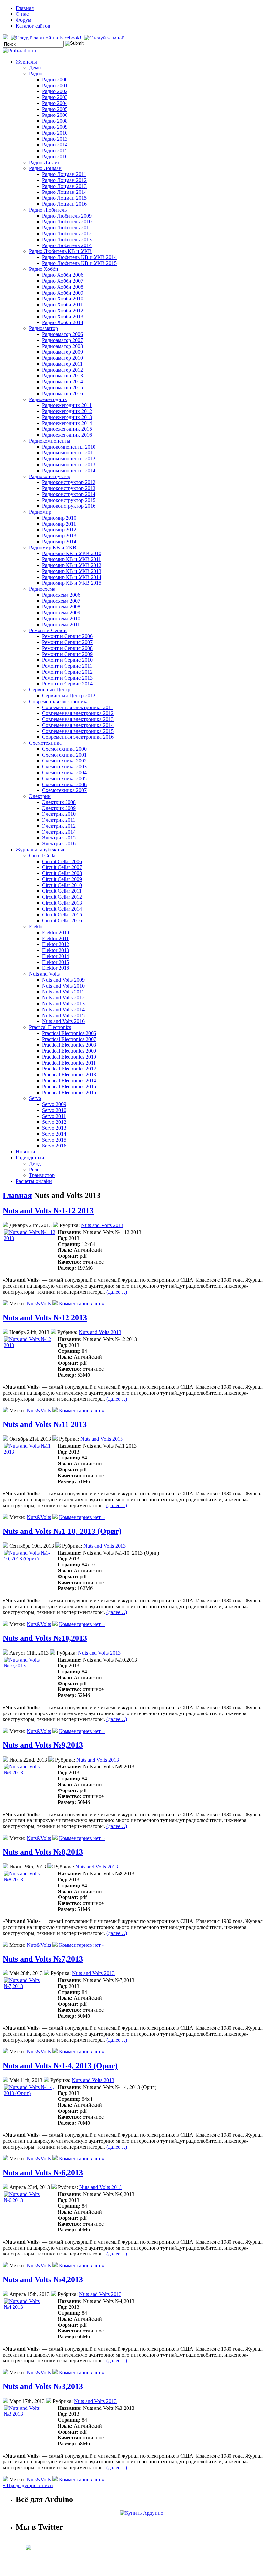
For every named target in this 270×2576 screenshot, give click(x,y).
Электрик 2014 (59, 832)
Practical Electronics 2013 (69, 1075)
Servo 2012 (54, 1122)
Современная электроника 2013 (78, 719)
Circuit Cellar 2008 (62, 873)
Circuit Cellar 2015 (62, 915)
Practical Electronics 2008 (69, 1045)
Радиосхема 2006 (61, 595)
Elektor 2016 (56, 968)
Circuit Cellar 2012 (62, 897)
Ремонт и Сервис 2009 (67, 654)
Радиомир (40, 512)
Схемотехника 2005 (64, 778)
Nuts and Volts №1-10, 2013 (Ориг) (62, 1531)
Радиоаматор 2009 (63, 352)
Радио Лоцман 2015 (64, 198)
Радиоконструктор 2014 (69, 494)
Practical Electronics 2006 (69, 1033)
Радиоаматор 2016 (63, 393)
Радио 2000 (55, 79)
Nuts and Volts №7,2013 (43, 1959)
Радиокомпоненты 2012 (69, 459)
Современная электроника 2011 (78, 707)
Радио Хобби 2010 (63, 299)
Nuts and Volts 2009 (63, 980)
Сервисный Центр (50, 690)
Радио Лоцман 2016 (64, 204)
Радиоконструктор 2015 (69, 500)
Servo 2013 (54, 1128)
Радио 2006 (55, 115)
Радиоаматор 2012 (63, 370)
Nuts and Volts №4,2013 (43, 2280)
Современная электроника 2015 (78, 731)
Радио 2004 (55, 103)
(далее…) (117, 1292)
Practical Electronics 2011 (69, 1063)
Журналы (26, 62)
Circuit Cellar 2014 (62, 909)
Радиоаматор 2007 (63, 340)
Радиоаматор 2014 (63, 382)
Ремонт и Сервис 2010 (67, 660)
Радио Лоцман (45, 168)
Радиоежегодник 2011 (67, 405)
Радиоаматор (43, 328)
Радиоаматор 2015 (63, 387)
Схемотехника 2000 (64, 749)
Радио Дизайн (45, 162)
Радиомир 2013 (59, 536)
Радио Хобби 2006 (63, 275)
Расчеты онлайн (34, 1181)
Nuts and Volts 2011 (63, 992)
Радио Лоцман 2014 (64, 192)
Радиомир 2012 (59, 530)
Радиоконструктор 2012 (69, 482)
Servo (35, 1098)
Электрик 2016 (59, 844)
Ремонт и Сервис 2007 (67, 642)
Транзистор (42, 1175)
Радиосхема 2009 (61, 613)
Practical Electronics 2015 (69, 1086)
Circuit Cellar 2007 (62, 867)
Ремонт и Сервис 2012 (67, 672)
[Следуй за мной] (105, 38)
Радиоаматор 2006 (63, 334)
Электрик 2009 (59, 808)
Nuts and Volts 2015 (63, 1015)
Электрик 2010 (59, 814)
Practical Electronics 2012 (69, 1069)
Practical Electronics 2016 (69, 1092)
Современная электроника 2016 (78, 737)
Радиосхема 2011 (61, 624)
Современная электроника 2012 (78, 713)
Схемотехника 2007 (64, 790)
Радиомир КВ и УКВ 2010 (72, 553)
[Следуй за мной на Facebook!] (47, 38)
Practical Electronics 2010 (69, 1057)
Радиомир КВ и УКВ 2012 (72, 565)
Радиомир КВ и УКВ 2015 (72, 583)
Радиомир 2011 (59, 524)
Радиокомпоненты (50, 441)
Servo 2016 (54, 1146)
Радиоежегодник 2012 (67, 411)
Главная (25, 8)
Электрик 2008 (59, 802)
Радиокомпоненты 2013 (69, 464)
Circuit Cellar (43, 855)
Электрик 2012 (59, 826)
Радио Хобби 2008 (63, 287)
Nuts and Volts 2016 (63, 1021)
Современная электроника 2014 (78, 725)
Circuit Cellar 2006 (62, 861)
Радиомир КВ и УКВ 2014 (72, 577)
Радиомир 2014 (59, 541)
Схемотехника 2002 (64, 761)
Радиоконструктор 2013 (69, 488)
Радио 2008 (55, 121)
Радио (36, 74)
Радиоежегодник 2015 (67, 429)
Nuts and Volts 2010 (63, 986)
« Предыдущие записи (28, 2485)
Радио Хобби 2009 (63, 293)
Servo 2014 (54, 1134)
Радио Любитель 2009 (67, 216)
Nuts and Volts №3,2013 (43, 2386)
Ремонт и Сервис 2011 (67, 666)
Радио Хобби (44, 269)
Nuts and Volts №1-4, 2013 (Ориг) (60, 2066)
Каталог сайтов (33, 26)
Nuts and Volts (44, 974)
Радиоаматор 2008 (63, 346)
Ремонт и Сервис (48, 630)
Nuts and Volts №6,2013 (43, 2173)
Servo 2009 (54, 1104)
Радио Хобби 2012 (63, 310)
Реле (34, 1169)
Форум (24, 20)
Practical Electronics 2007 (69, 1039)
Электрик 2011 (59, 820)
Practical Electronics (50, 1027)
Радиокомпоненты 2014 (69, 470)
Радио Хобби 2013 (63, 316)
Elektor (37, 927)
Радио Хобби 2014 (63, 322)
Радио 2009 (55, 127)
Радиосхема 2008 (61, 607)
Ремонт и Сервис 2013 (67, 678)
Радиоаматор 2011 (62, 364)
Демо (35, 68)
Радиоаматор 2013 (63, 376)
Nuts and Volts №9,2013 (43, 1745)
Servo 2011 (54, 1116)
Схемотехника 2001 (64, 755)
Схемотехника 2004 (64, 773)
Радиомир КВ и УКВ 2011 (72, 559)
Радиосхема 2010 (61, 618)
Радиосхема (42, 589)
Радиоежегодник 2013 (67, 417)
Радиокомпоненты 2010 (69, 447)
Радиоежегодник (48, 399)
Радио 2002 (55, 91)
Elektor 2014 (56, 956)
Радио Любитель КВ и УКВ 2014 (79, 257)
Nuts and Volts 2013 (63, 1004)
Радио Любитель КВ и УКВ (60, 251)
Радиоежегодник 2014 (67, 423)
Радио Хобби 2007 (63, 281)
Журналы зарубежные (40, 850)
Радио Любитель (48, 210)
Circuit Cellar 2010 (62, 885)
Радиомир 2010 (59, 518)
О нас (22, 14)
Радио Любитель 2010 (67, 222)
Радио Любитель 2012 (67, 233)
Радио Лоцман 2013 (64, 186)
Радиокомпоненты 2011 (69, 453)
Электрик (40, 796)
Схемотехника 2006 (64, 784)
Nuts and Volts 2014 (63, 1009)
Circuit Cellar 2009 (62, 879)
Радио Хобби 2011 (63, 305)
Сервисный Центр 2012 (69, 696)
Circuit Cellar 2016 (62, 921)
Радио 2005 (55, 109)
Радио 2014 (55, 145)
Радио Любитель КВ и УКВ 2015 (79, 263)
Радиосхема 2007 (61, 601)
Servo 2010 (54, 1110)
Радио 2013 (55, 139)
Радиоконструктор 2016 (69, 506)
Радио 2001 (55, 85)
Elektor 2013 (56, 950)
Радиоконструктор (50, 476)
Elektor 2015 (56, 962)
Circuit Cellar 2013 (62, 903)
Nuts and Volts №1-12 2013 (48, 1211)
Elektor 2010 (56, 932)
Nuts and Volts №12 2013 (45, 1318)
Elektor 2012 (56, 944)
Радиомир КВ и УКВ (53, 547)
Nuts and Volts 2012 (63, 998)
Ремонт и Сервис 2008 (67, 648)
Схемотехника (45, 743)
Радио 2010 (55, 133)
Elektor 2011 (55, 938)
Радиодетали (30, 1158)
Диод (35, 1163)
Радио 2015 (55, 151)
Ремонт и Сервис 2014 (67, 684)
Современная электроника (59, 701)
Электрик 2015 (59, 838)
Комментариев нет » (82, 1304)
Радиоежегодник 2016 (67, 435)
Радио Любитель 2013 (67, 239)
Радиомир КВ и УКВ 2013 (72, 571)
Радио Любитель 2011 (67, 228)
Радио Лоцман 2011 (64, 174)
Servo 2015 (54, 1140)
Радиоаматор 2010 (63, 358)
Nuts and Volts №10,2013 (45, 1638)
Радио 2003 (55, 97)
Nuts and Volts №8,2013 (43, 1852)
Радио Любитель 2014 (67, 245)
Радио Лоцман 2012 (64, 180)
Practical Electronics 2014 (69, 1081)
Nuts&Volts (39, 1304)
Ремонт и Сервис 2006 (67, 636)
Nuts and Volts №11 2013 (45, 1424)
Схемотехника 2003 (64, 767)
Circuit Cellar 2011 (62, 891)
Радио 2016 (55, 156)
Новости (26, 1152)
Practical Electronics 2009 (69, 1051)
